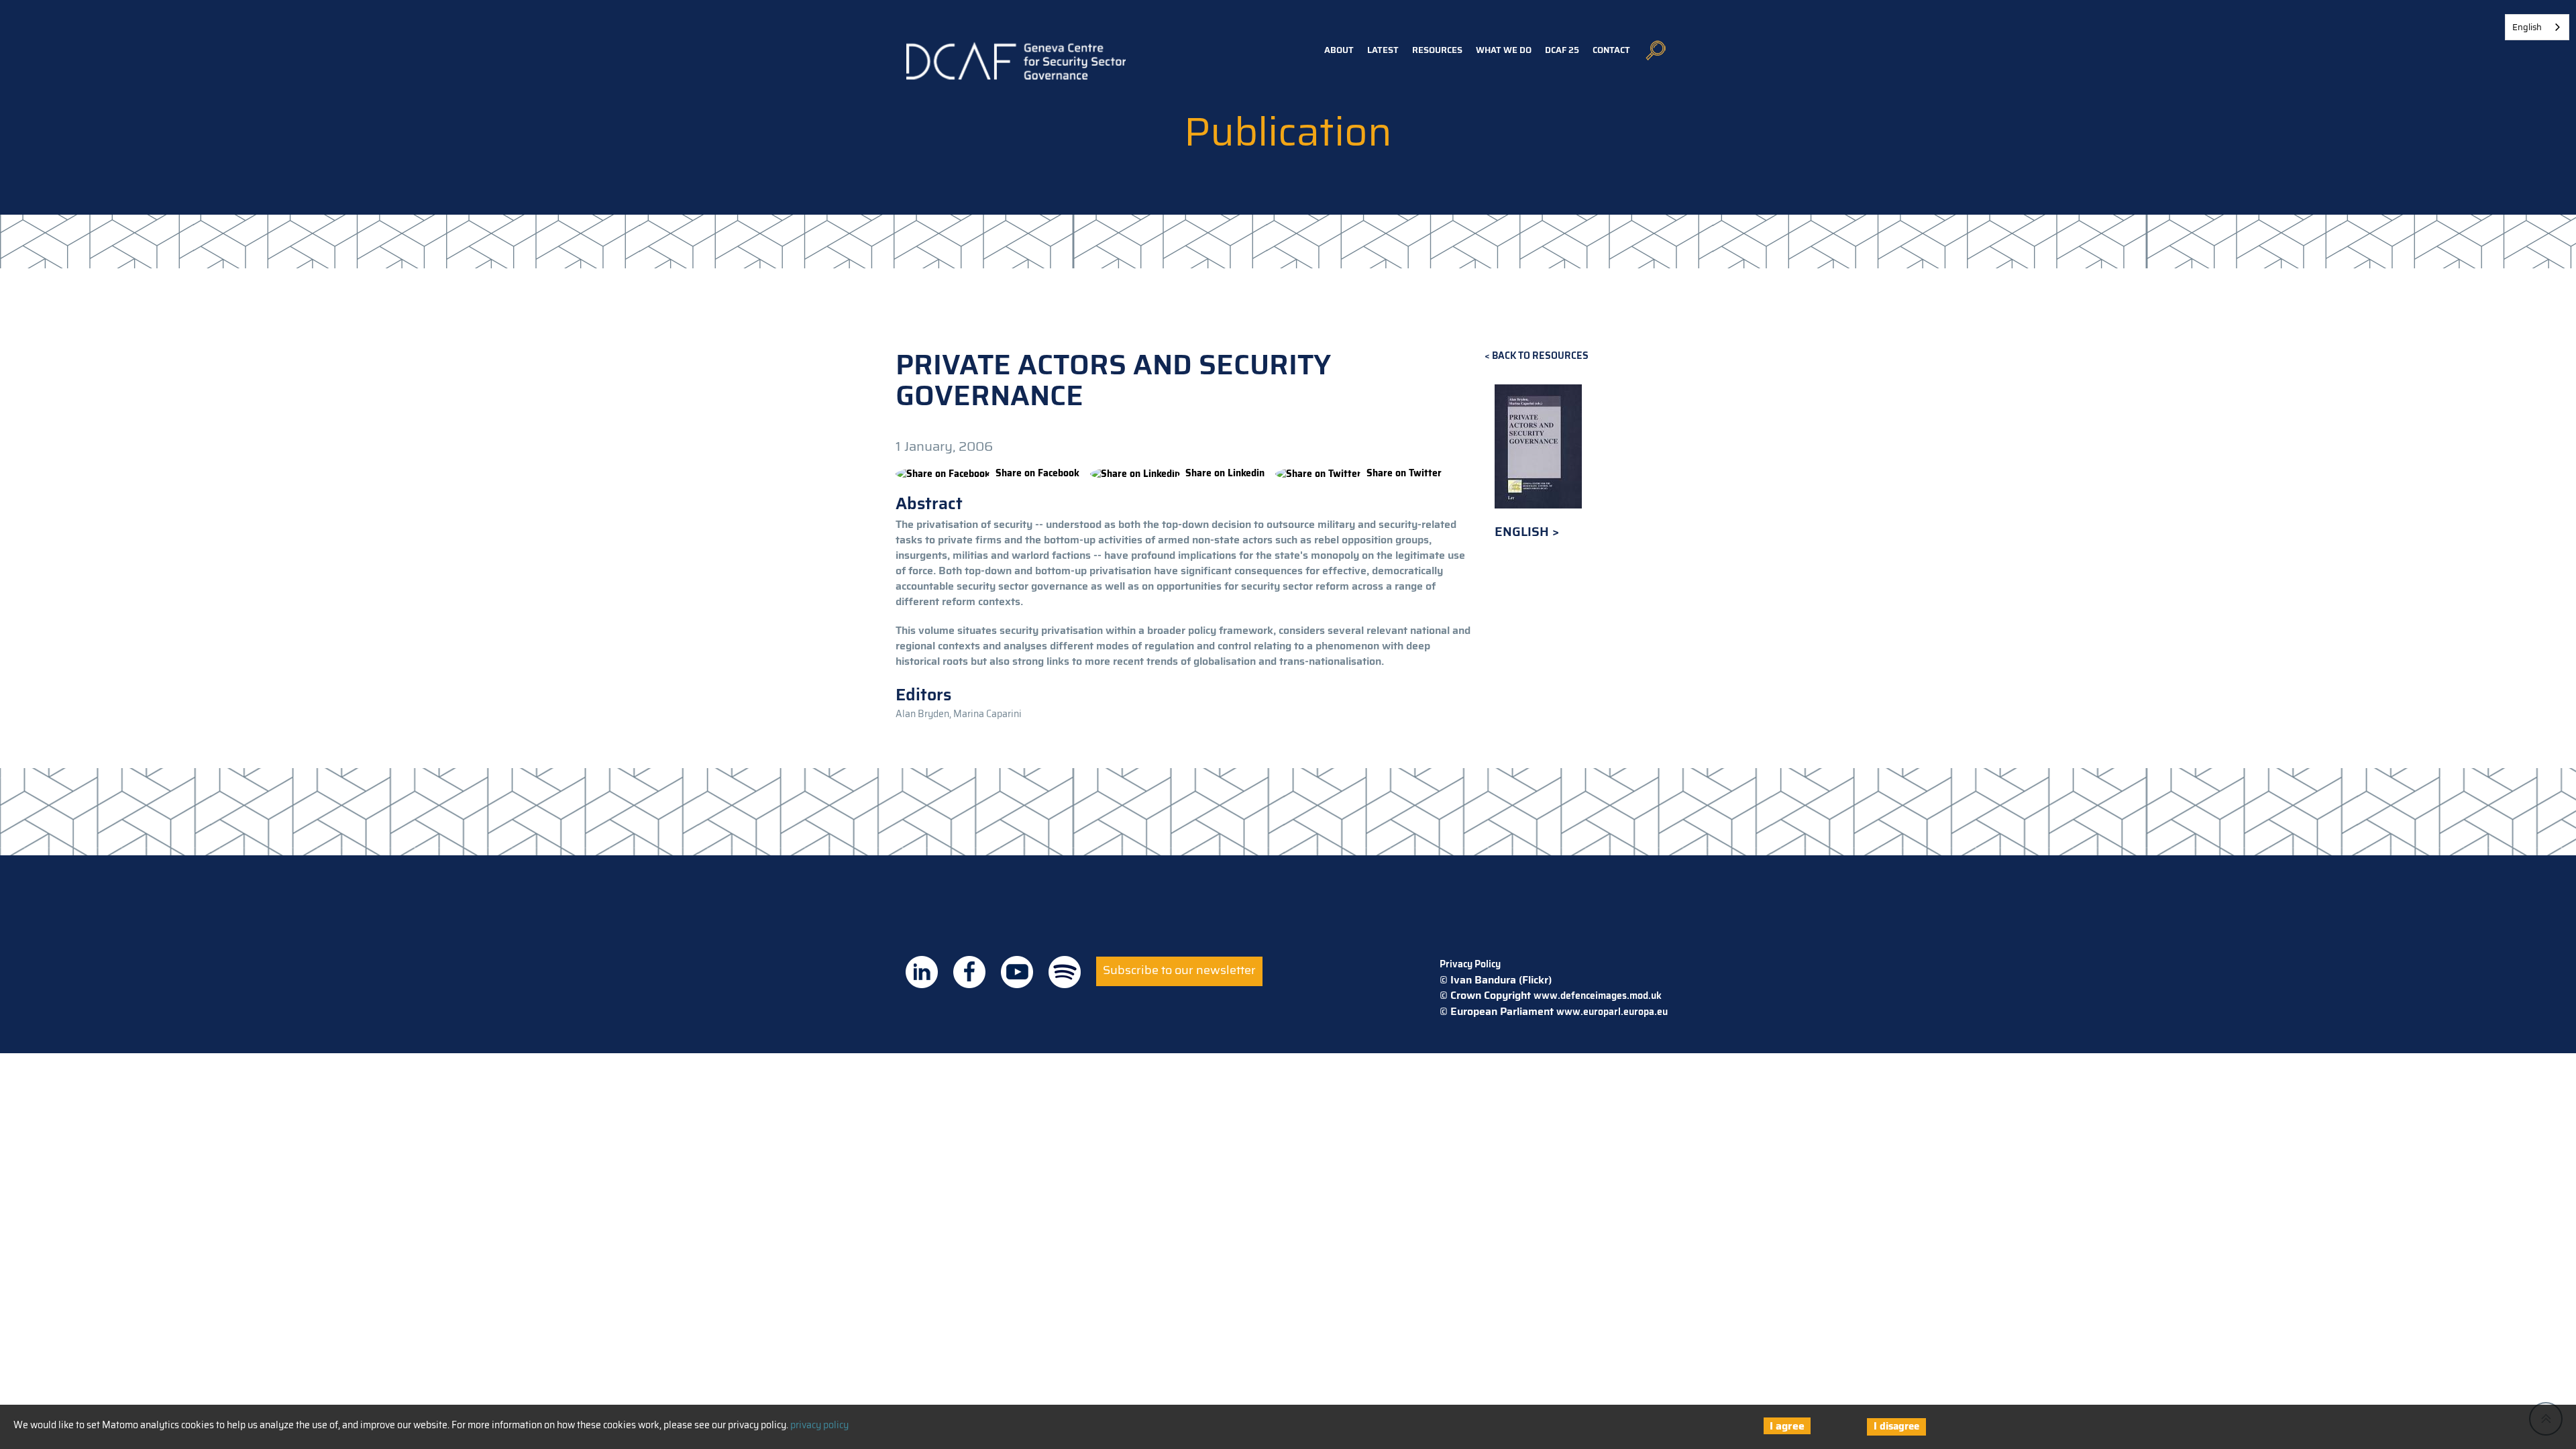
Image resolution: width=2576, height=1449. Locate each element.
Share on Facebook (1037, 473)
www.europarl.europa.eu (1612, 1012)
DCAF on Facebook (969, 972)
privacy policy (819, 1425)
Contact (1611, 50)
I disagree (1896, 1426)
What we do (1504, 50)
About (1339, 50)
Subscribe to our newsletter (1179, 970)
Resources (1437, 50)
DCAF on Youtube (1017, 972)
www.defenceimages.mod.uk (1598, 996)
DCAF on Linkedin (922, 972)
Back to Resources (1540, 356)
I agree (1787, 1426)
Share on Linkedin (1225, 473)
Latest (1383, 50)
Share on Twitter (1404, 473)
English (1523, 532)
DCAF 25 (1562, 50)
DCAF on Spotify (1065, 972)
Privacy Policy (1470, 964)
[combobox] (2537, 27)
